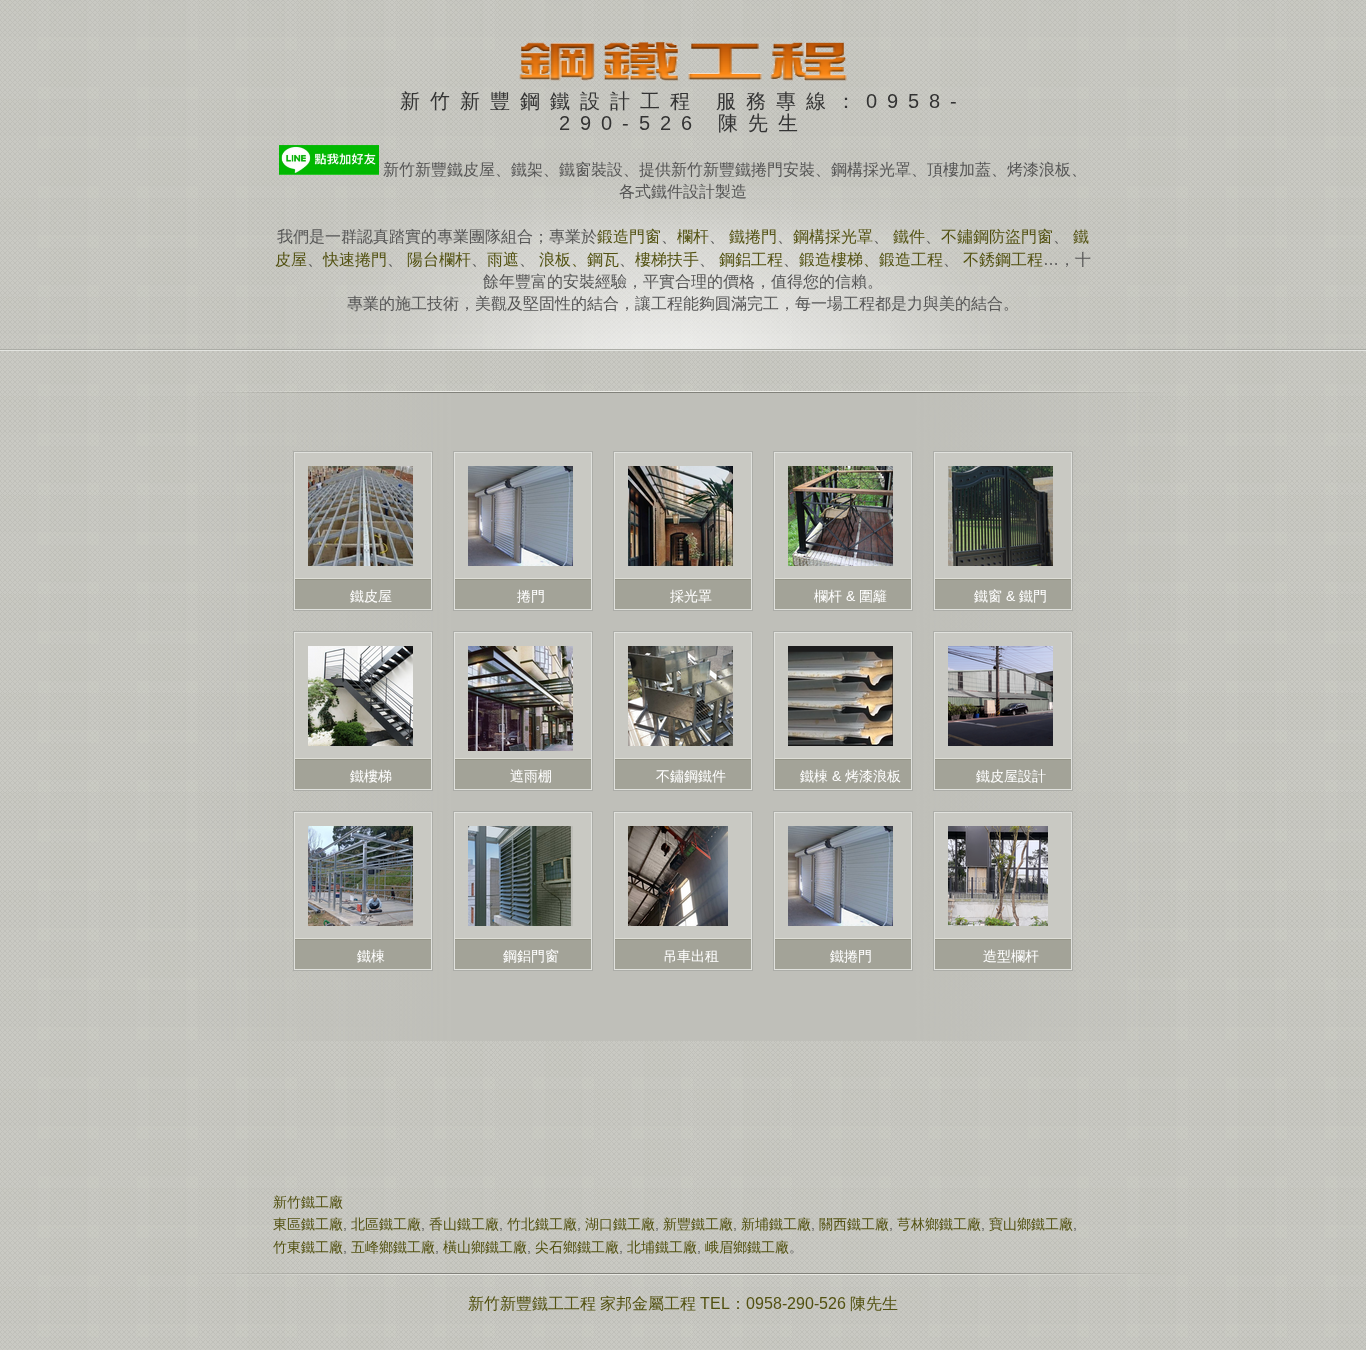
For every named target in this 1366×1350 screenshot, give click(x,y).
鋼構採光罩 (833, 236)
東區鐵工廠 (308, 1224)
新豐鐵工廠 (698, 1224)
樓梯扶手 (667, 259)
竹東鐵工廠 (308, 1247)
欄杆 (693, 236)
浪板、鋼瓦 (579, 259)
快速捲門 (355, 259)
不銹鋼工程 (1003, 259)
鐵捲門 (753, 236)
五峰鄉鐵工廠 (393, 1247)
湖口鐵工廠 (620, 1224)
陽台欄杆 (439, 259)
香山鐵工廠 (464, 1224)
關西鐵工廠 (854, 1224)
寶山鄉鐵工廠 (1031, 1224)
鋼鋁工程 (751, 259)
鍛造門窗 (629, 236)
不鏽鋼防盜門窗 (997, 236)
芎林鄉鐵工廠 (939, 1224)
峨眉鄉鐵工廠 (747, 1247)
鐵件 (909, 236)
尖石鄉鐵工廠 (577, 1247)
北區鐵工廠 (386, 1224)
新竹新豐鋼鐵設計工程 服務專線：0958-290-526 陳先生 (683, 105)
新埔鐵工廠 (776, 1224)
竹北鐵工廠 (542, 1224)
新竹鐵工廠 (308, 1202)
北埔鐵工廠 (662, 1247)
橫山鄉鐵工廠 (485, 1247)
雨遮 (503, 259)
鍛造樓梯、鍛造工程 (871, 259)
